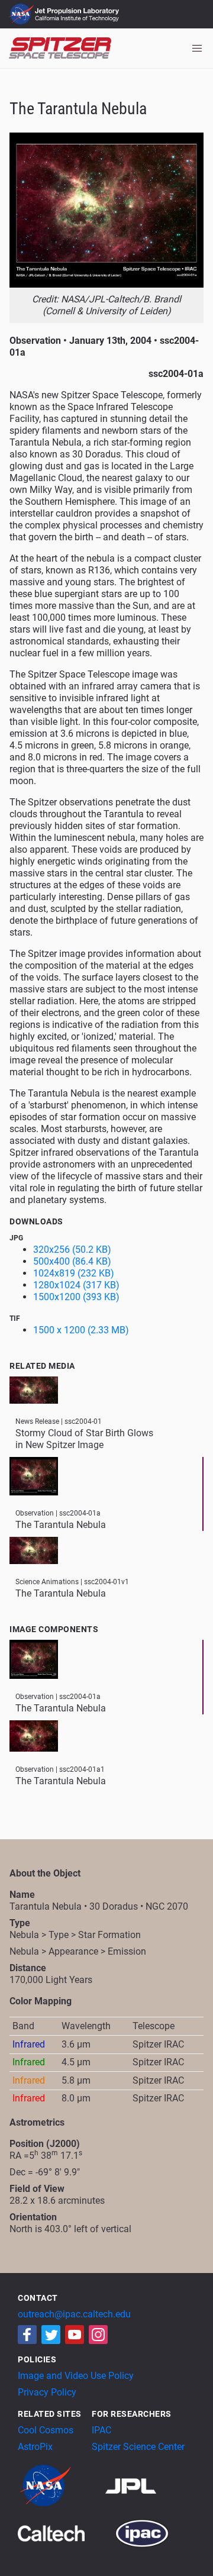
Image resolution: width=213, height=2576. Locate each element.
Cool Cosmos (46, 2430)
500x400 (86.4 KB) (72, 1261)
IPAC (101, 2430)
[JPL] (145, 2486)
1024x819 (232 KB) (74, 1273)
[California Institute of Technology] (65, 2533)
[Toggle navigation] (197, 49)
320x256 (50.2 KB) (72, 1250)
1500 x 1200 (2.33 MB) (81, 1330)
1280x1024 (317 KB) (76, 1285)
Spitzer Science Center (138, 2447)
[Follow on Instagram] (98, 2335)
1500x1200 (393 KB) (76, 1297)
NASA (23, 14)
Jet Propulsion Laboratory (78, 9)
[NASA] (60, 2486)
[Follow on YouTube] (75, 2335)
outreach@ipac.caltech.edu (74, 2314)
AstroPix (35, 2447)
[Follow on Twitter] (51, 2335)
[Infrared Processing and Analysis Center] (142, 2533)
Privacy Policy (47, 2392)
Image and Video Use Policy (76, 2376)
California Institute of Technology (78, 20)
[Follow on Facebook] (27, 2335)
